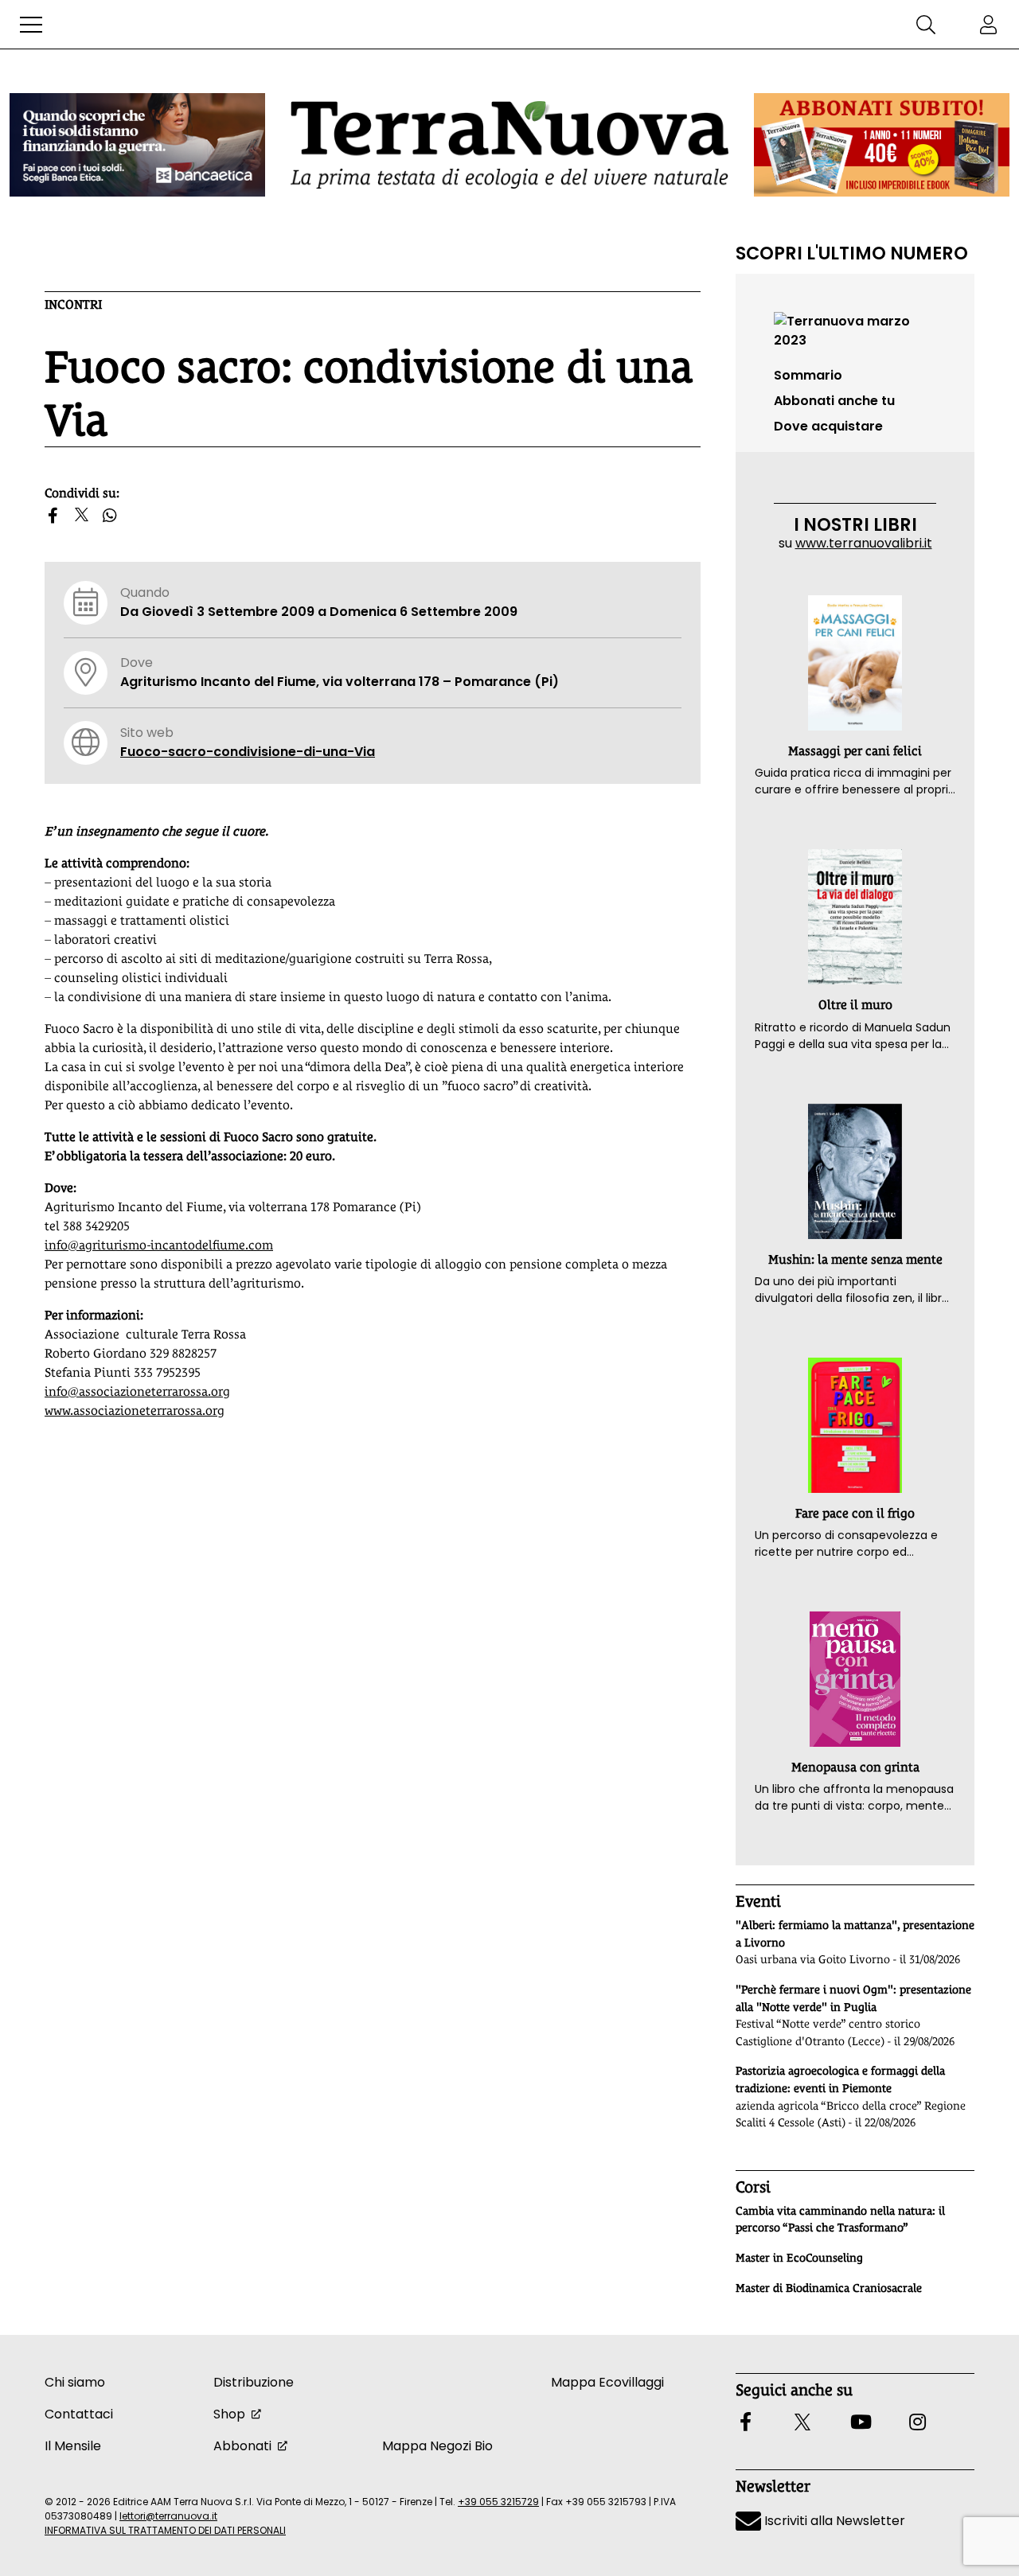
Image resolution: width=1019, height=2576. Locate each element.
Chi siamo (75, 2382)
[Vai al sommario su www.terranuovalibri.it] (855, 330)
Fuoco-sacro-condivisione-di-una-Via (248, 752)
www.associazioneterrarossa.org (135, 1411)
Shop (229, 2414)
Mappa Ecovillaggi (607, 2382)
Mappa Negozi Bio (437, 2446)
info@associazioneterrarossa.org (137, 1391)
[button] (31, 25)
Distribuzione (254, 2382)
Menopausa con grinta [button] (855, 1767)
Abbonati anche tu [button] (834, 401)
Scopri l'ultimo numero (852, 253)
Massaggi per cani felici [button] (855, 751)
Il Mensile (73, 2446)
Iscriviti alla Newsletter (833, 2521)
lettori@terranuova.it (168, 2516)
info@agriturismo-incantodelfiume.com (159, 1245)
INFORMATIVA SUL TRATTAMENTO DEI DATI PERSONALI (165, 2530)
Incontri (73, 304)
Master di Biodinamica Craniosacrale (829, 2288)
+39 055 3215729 (498, 2502)
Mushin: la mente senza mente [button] (855, 1259)
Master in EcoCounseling (799, 2258)
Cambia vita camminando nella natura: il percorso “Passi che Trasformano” (840, 2219)
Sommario (808, 375)
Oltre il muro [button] (855, 1005)
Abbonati (242, 2446)
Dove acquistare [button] (828, 426)
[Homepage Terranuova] (509, 144)
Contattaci (79, 2414)
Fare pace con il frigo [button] (855, 1513)
